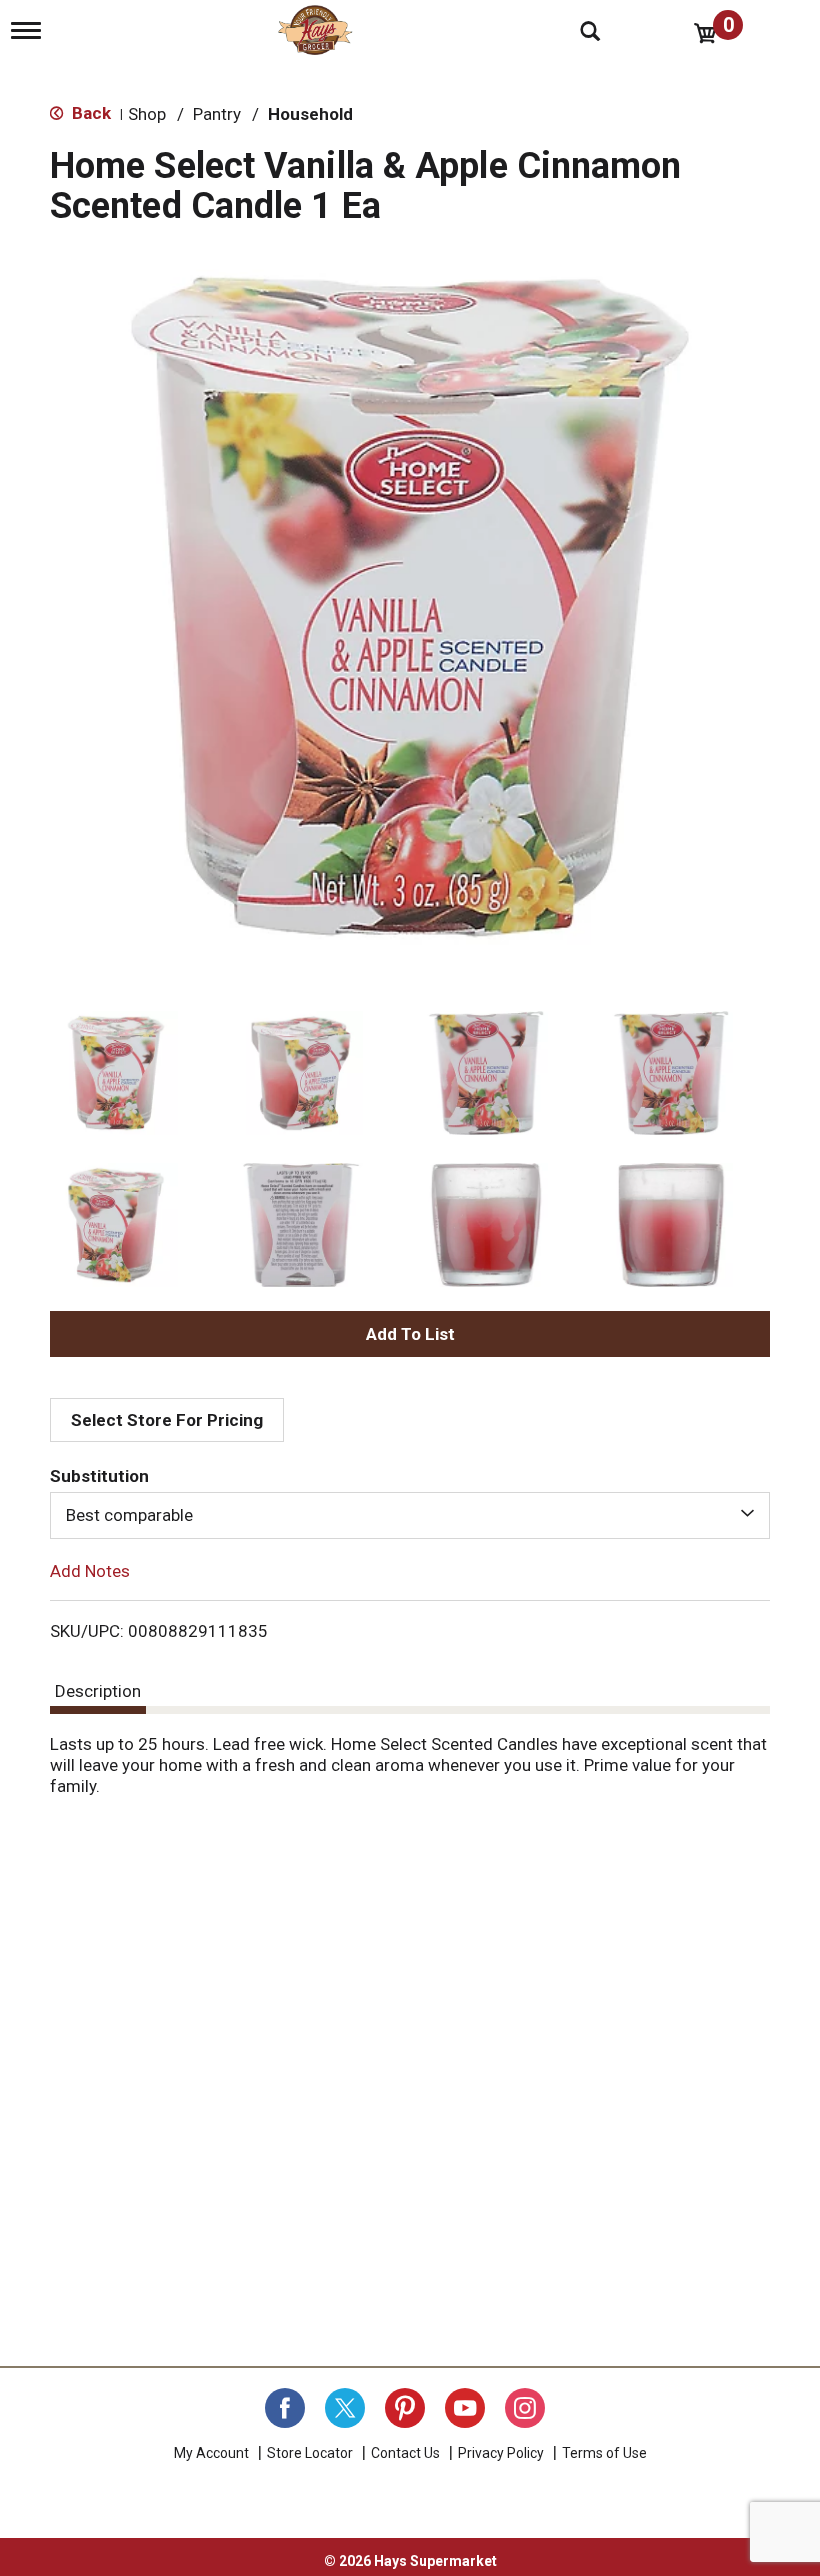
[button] (116, 1073)
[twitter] (345, 2408)
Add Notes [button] (90, 1570)
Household (310, 114)
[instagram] (525, 2408)
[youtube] (465, 2408)
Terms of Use (604, 2453)
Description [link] (98, 1691)
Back (89, 113)
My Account (211, 2453)
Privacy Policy (501, 2453)
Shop (147, 114)
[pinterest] (405, 2408)
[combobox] (410, 1515)
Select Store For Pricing (167, 1420)
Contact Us (405, 2453)
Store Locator (310, 2453)
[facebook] (285, 2408)
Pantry (217, 114)
